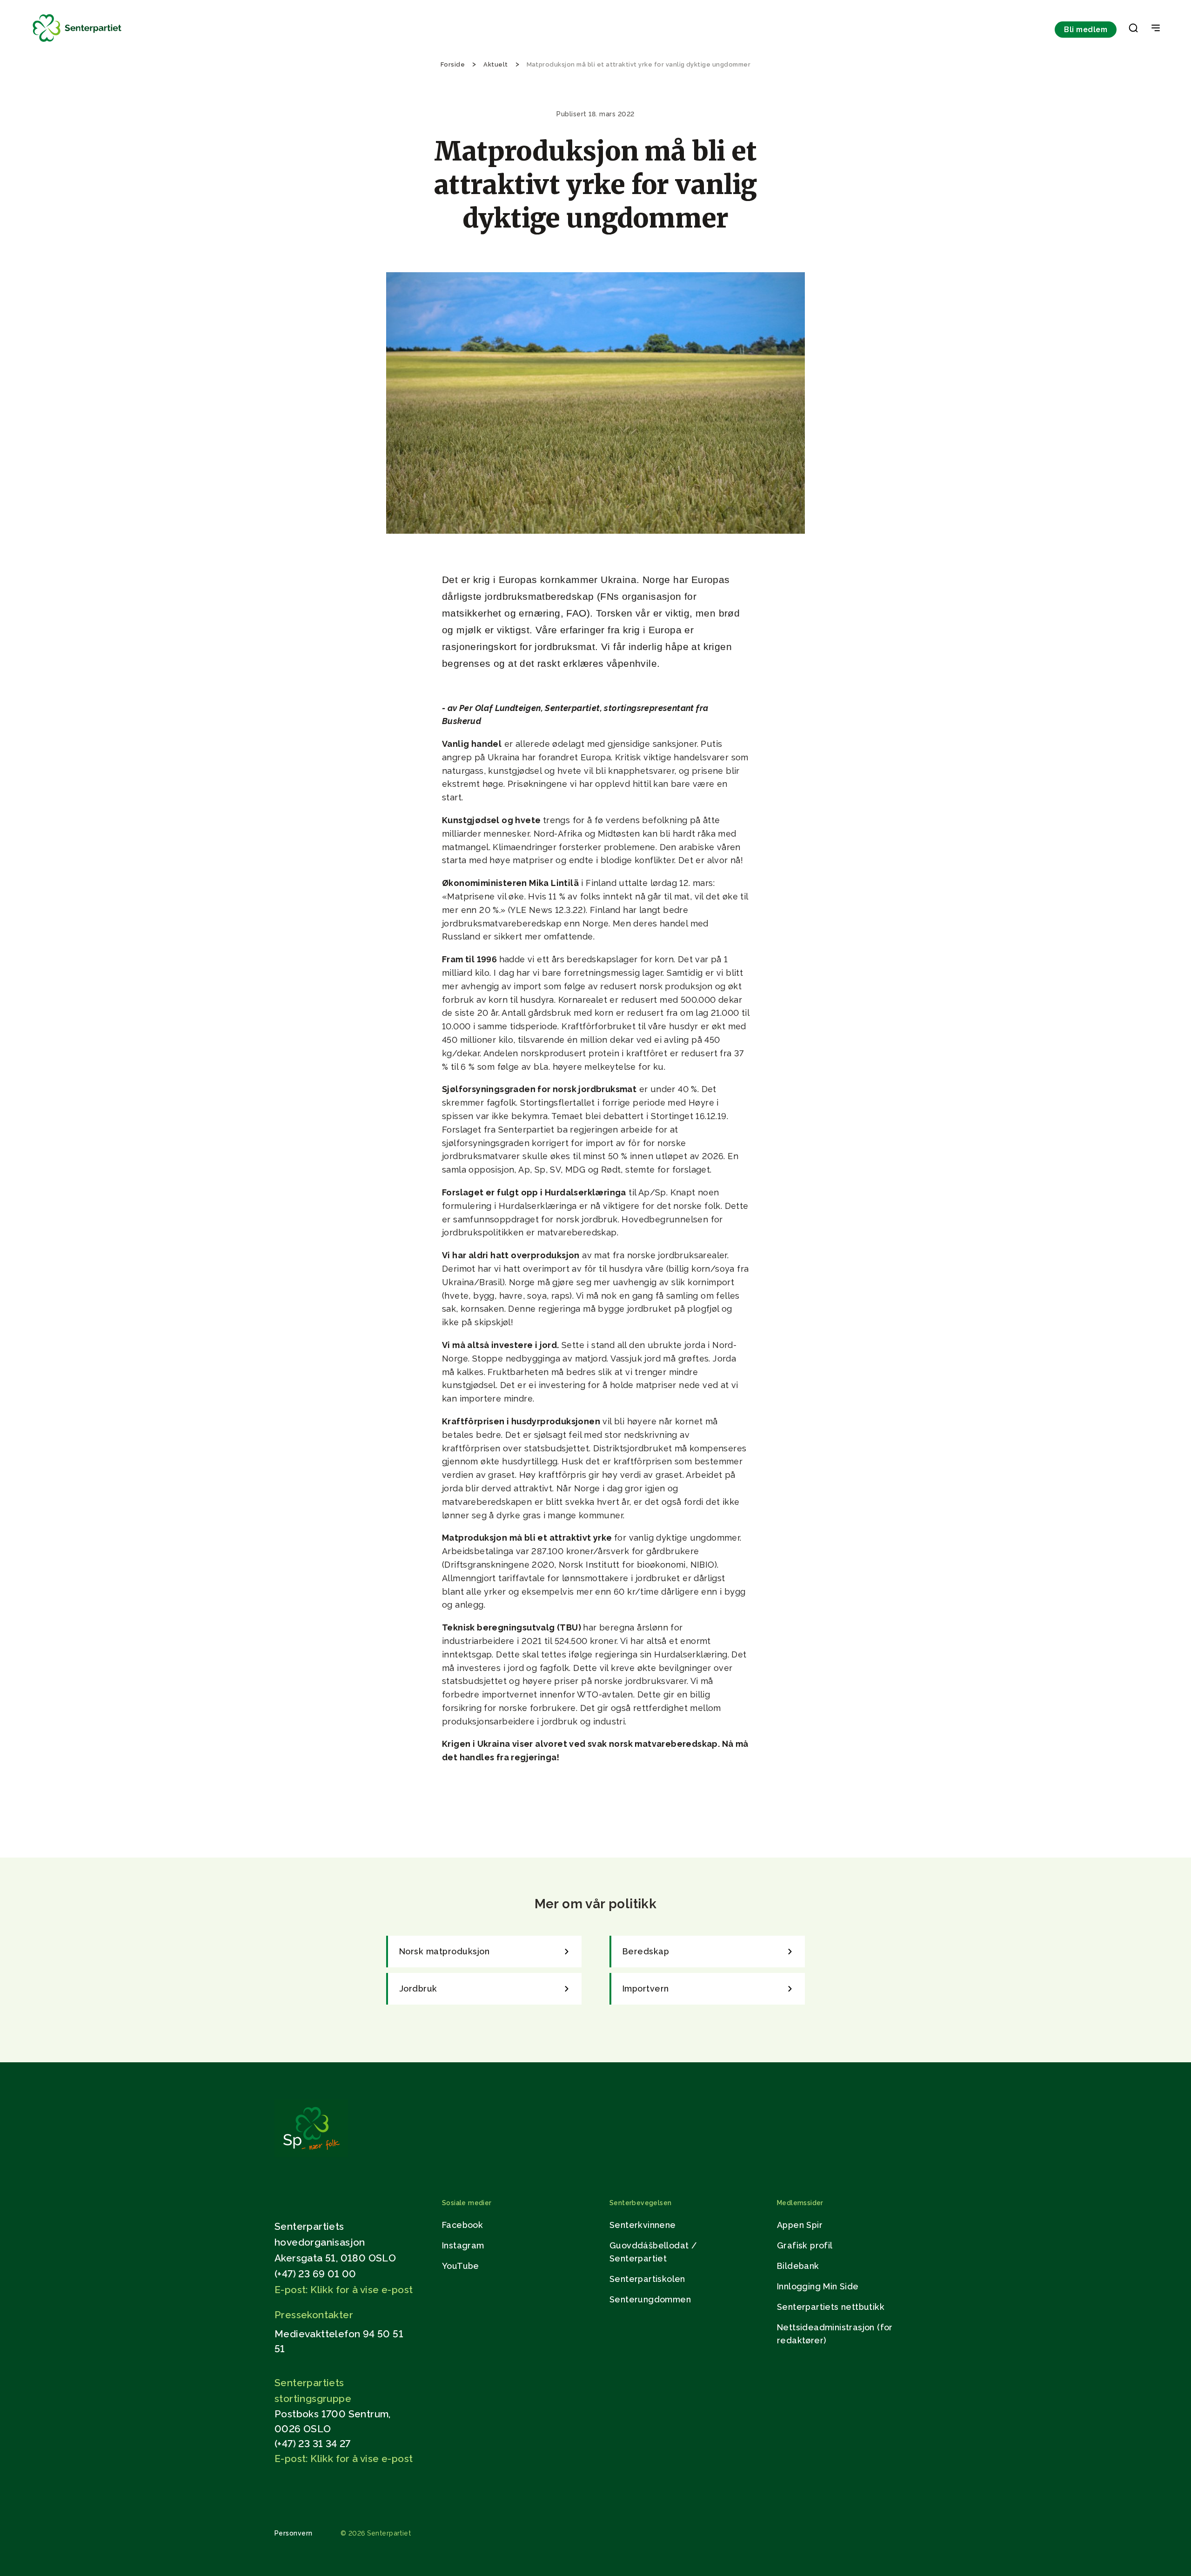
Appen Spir (800, 2225)
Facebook (462, 2225)
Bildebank (798, 2266)
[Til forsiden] (77, 42)
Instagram (463, 2245)
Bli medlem (1086, 30)
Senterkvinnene (643, 2225)
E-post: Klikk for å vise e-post (344, 2290)
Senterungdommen (650, 2299)
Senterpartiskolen (647, 2279)
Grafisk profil (805, 2245)
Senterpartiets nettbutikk (831, 2307)
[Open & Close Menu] (1156, 29)
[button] (1133, 30)
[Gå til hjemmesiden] (311, 2155)
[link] (484, 1952)
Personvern (294, 2533)
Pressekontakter (314, 2315)
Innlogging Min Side (818, 2286)
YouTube (461, 2266)
